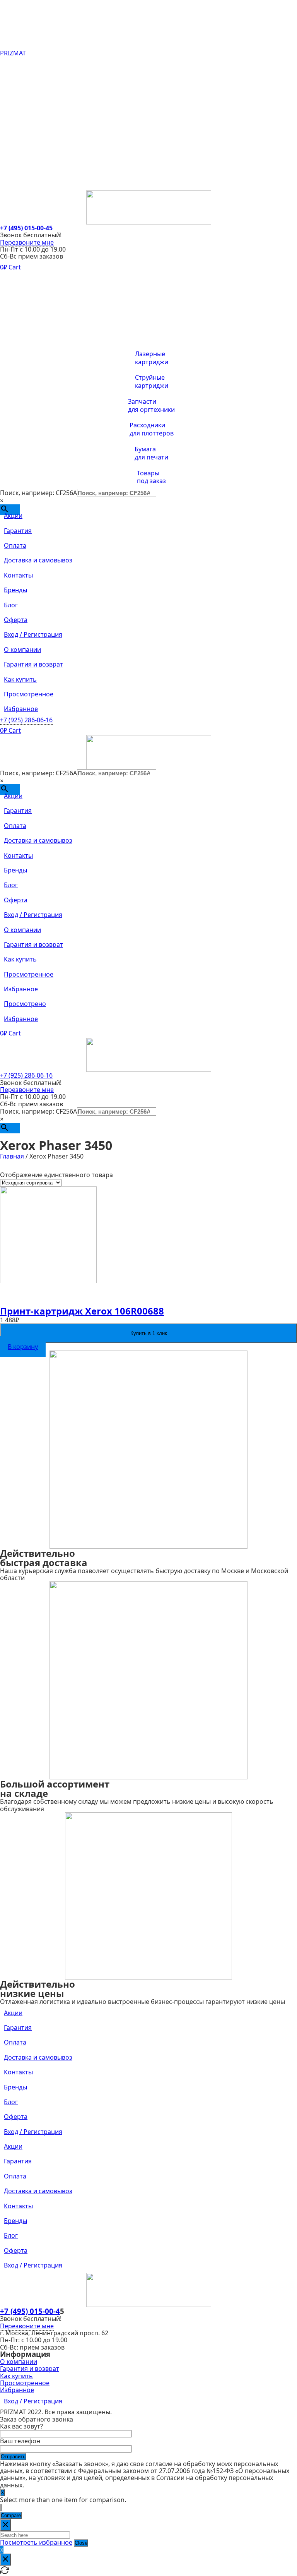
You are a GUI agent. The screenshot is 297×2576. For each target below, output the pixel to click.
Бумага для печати (151, 453)
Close (81, 2543)
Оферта (16, 168)
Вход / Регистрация (33, 183)
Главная (12, 1156)
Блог (11, 153)
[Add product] (1, 2508)
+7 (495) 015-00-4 (30, 2311)
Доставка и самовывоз (38, 109)
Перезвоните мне (27, 242)
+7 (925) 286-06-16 (26, 720)
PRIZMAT (13, 53)
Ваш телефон (20, 2441)
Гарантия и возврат (33, 294)
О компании (22, 279)
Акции (13, 64)
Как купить (20, 309)
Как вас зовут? (21, 2426)
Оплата (15, 94)
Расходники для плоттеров (152, 429)
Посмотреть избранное (36, 2542)
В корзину (23, 1347)
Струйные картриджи (152, 382)
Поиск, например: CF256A (38, 493)
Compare (11, 2515)
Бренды (15, 138)
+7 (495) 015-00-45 (26, 228)
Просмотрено (25, 1004)
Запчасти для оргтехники (151, 406)
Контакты (18, 123)
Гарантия (18, 79)
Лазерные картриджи (152, 358)
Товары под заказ (151, 477)
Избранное (21, 338)
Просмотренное (29, 324)
